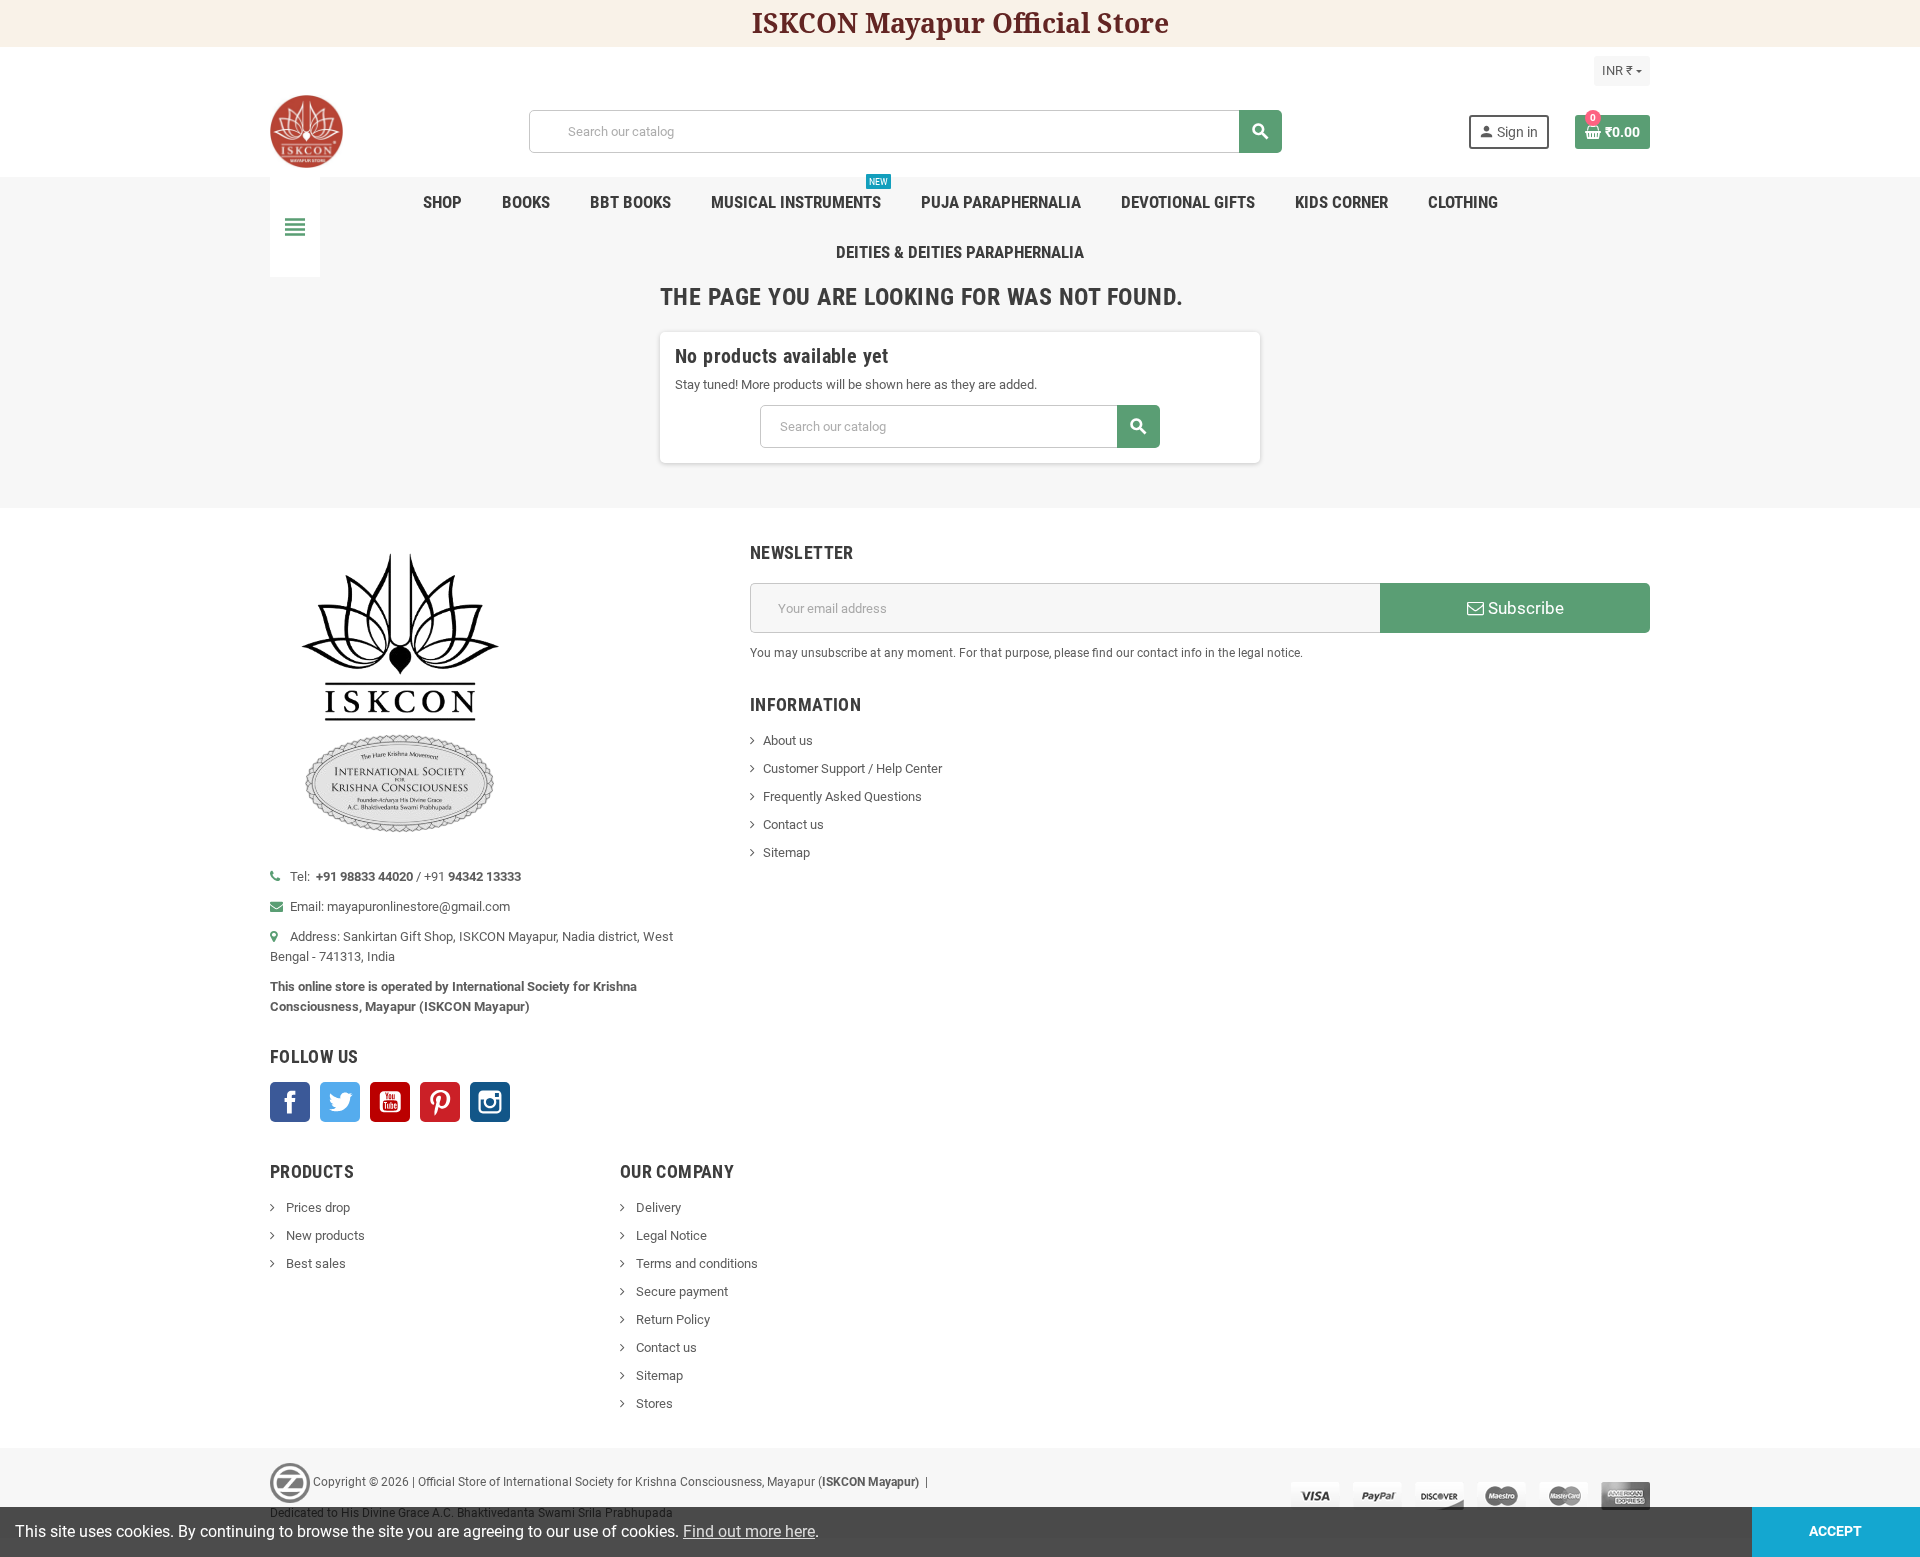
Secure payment (680, 1291)
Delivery (657, 1207)
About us (788, 740)
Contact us (793, 824)
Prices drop (316, 1207)
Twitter (340, 1102)
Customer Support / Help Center (852, 768)
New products (324, 1235)
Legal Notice (670, 1235)
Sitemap (786, 852)
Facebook (290, 1102)
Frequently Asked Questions (842, 796)
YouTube (390, 1102)
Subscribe (1524, 608)
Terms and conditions (695, 1263)
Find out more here (749, 1531)
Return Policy (671, 1319)
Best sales (314, 1263)
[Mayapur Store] (306, 130)
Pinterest (440, 1102)
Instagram (490, 1102)
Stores (653, 1403)
